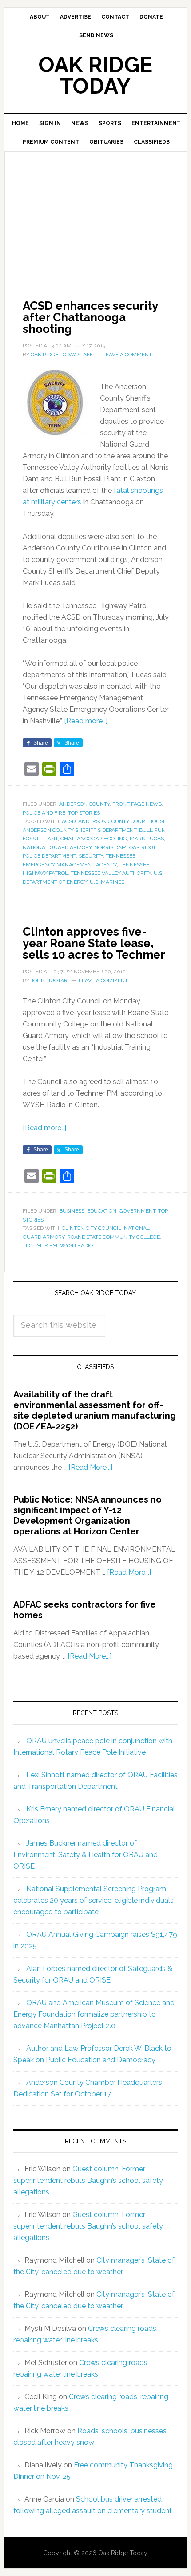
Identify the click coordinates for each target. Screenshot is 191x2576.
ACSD (69, 821)
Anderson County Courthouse (122, 821)
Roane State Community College (113, 1237)
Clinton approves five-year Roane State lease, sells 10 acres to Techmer (94, 943)
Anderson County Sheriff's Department (80, 830)
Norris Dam (110, 847)
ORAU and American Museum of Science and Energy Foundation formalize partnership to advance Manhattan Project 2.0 (94, 2014)
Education (102, 1211)
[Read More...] (90, 1467)
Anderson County (84, 804)
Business (72, 1211)
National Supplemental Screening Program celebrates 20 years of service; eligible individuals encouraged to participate (94, 1900)
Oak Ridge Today (95, 75)
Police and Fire (44, 813)
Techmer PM (40, 1245)
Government (137, 1211)
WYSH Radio (76, 1245)
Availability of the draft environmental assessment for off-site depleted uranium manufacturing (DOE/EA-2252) (95, 1410)
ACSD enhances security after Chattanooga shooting (90, 317)
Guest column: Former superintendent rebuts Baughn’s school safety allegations (88, 2180)
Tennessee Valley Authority (111, 873)
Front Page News (137, 804)
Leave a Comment (127, 355)
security (91, 856)
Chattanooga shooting (94, 839)
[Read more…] (86, 721)
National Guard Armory (57, 847)
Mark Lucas (147, 839)
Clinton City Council (92, 1228)
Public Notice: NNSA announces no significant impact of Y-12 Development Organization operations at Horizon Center (88, 1515)
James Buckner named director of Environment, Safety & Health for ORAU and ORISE (86, 1855)
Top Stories (84, 813)
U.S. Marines (107, 882)
